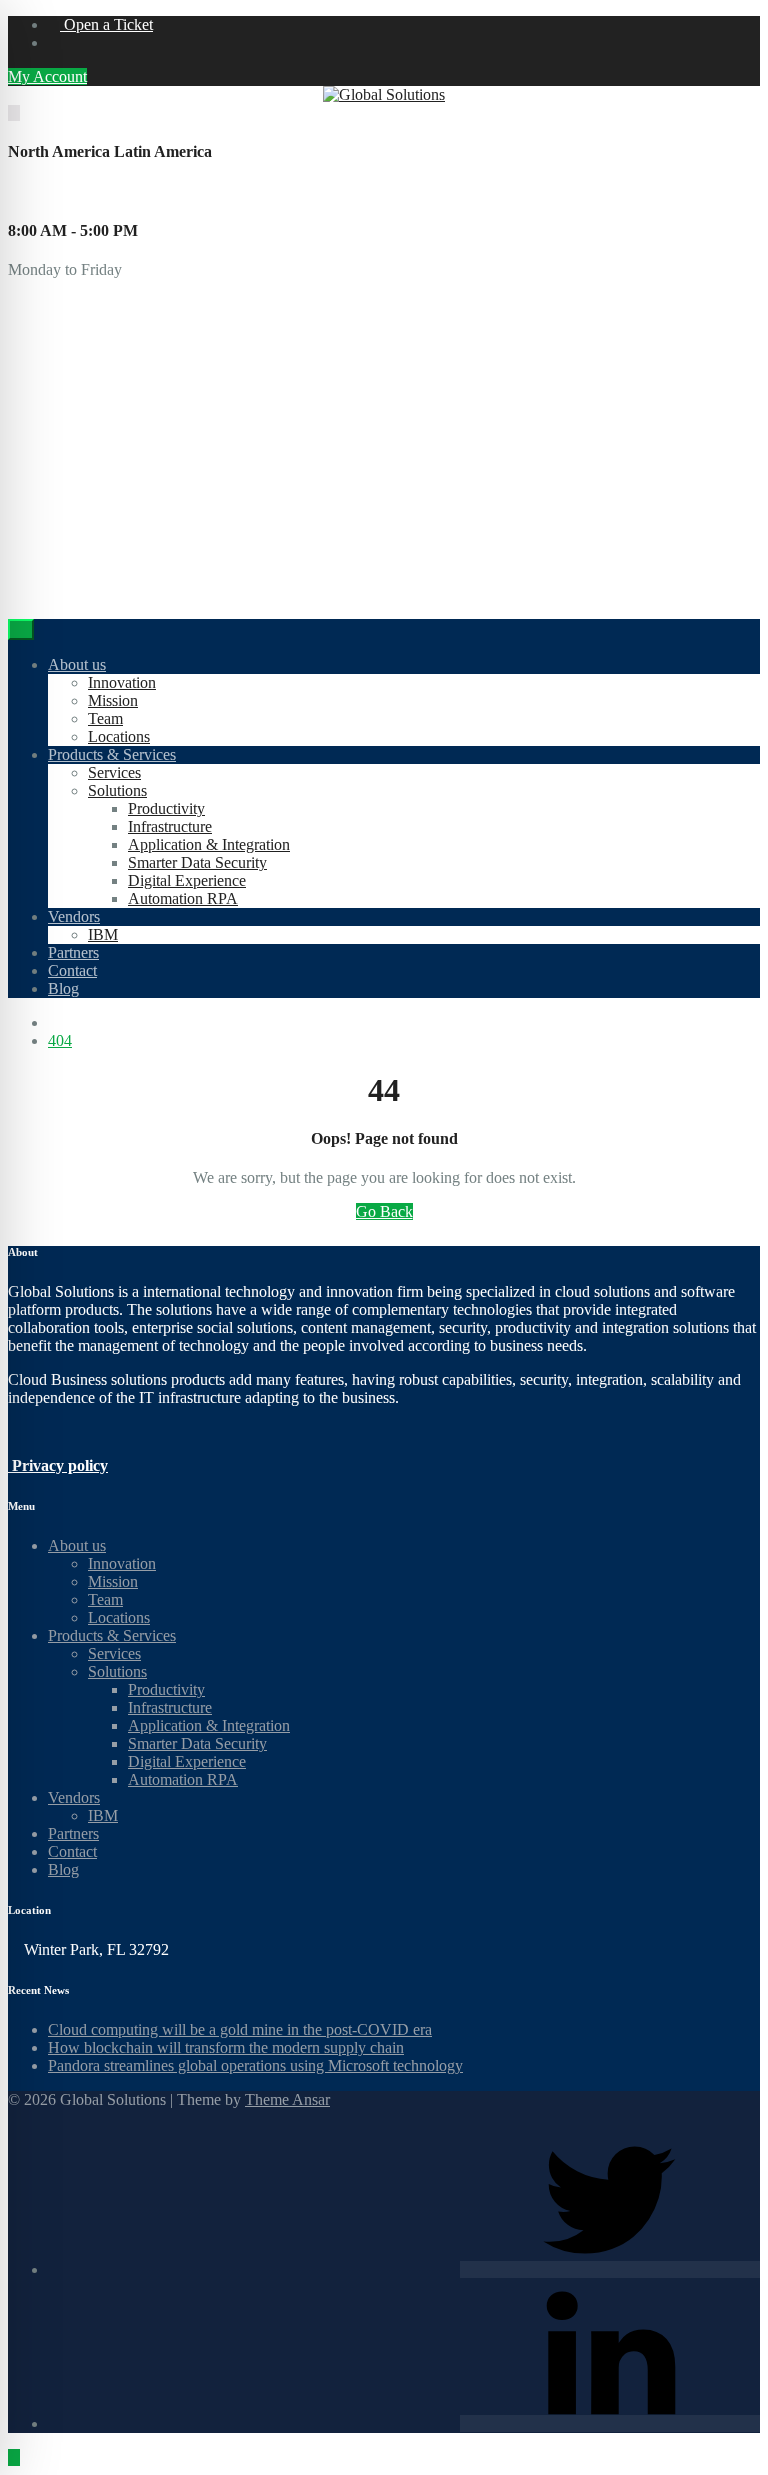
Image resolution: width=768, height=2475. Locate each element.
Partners (73, 952)
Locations (119, 736)
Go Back (384, 1211)
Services (114, 772)
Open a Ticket (106, 24)
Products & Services (112, 754)
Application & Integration (209, 844)
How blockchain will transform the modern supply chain (226, 2047)
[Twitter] (610, 2269)
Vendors (74, 916)
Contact (72, 970)
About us (77, 664)
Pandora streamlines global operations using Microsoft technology (255, 2065)
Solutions (117, 790)
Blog (63, 988)
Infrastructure (170, 826)
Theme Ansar (287, 2099)
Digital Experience (187, 880)
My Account (47, 76)
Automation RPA (183, 898)
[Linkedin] (610, 2423)
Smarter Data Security (197, 862)
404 (60, 1040)
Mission (113, 700)
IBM (103, 934)
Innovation (122, 682)
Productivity (166, 808)
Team (105, 718)
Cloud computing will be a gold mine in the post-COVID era (240, 2029)
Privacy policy (58, 1465)
